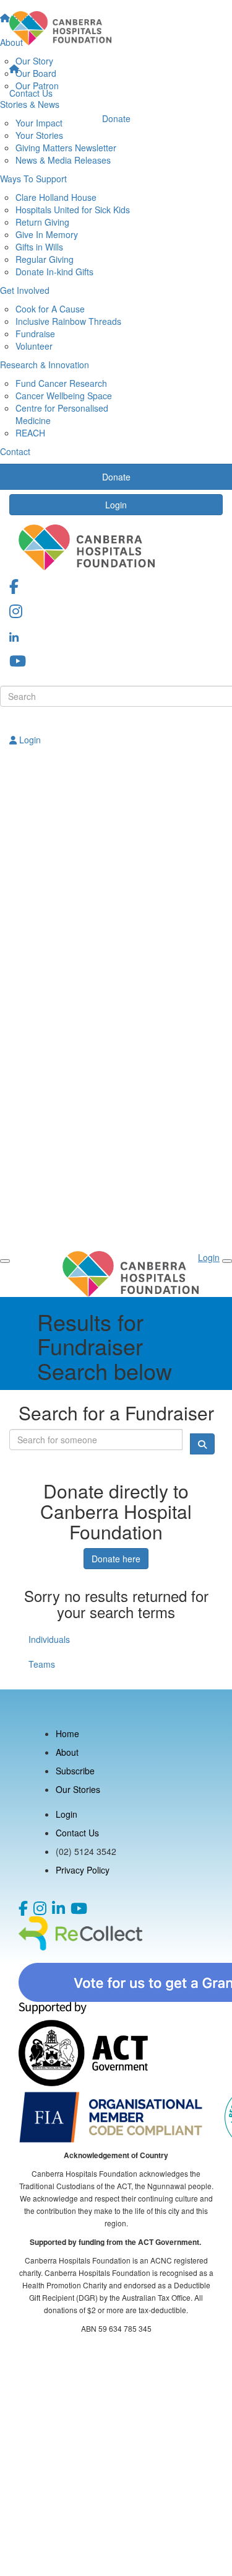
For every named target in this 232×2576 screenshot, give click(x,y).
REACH (30, 433)
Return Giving (42, 222)
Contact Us (31, 93)
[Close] (227, 1261)
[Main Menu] (5, 1261)
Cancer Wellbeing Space (64, 396)
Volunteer (34, 346)
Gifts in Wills (39, 247)
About (67, 1752)
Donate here (116, 1559)
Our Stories (78, 1789)
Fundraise (35, 334)
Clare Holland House (56, 197)
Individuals (49, 1639)
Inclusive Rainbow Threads (68, 321)
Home (67, 1733)
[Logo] (116, 28)
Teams (42, 1664)
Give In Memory (47, 234)
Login (116, 505)
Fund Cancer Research (61, 383)
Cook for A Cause (50, 309)
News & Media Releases (63, 160)
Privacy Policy (83, 1870)
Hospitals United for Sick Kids (73, 210)
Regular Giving (45, 259)
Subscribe (75, 1771)
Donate (116, 118)
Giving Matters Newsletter (66, 148)
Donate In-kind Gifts (54, 272)
